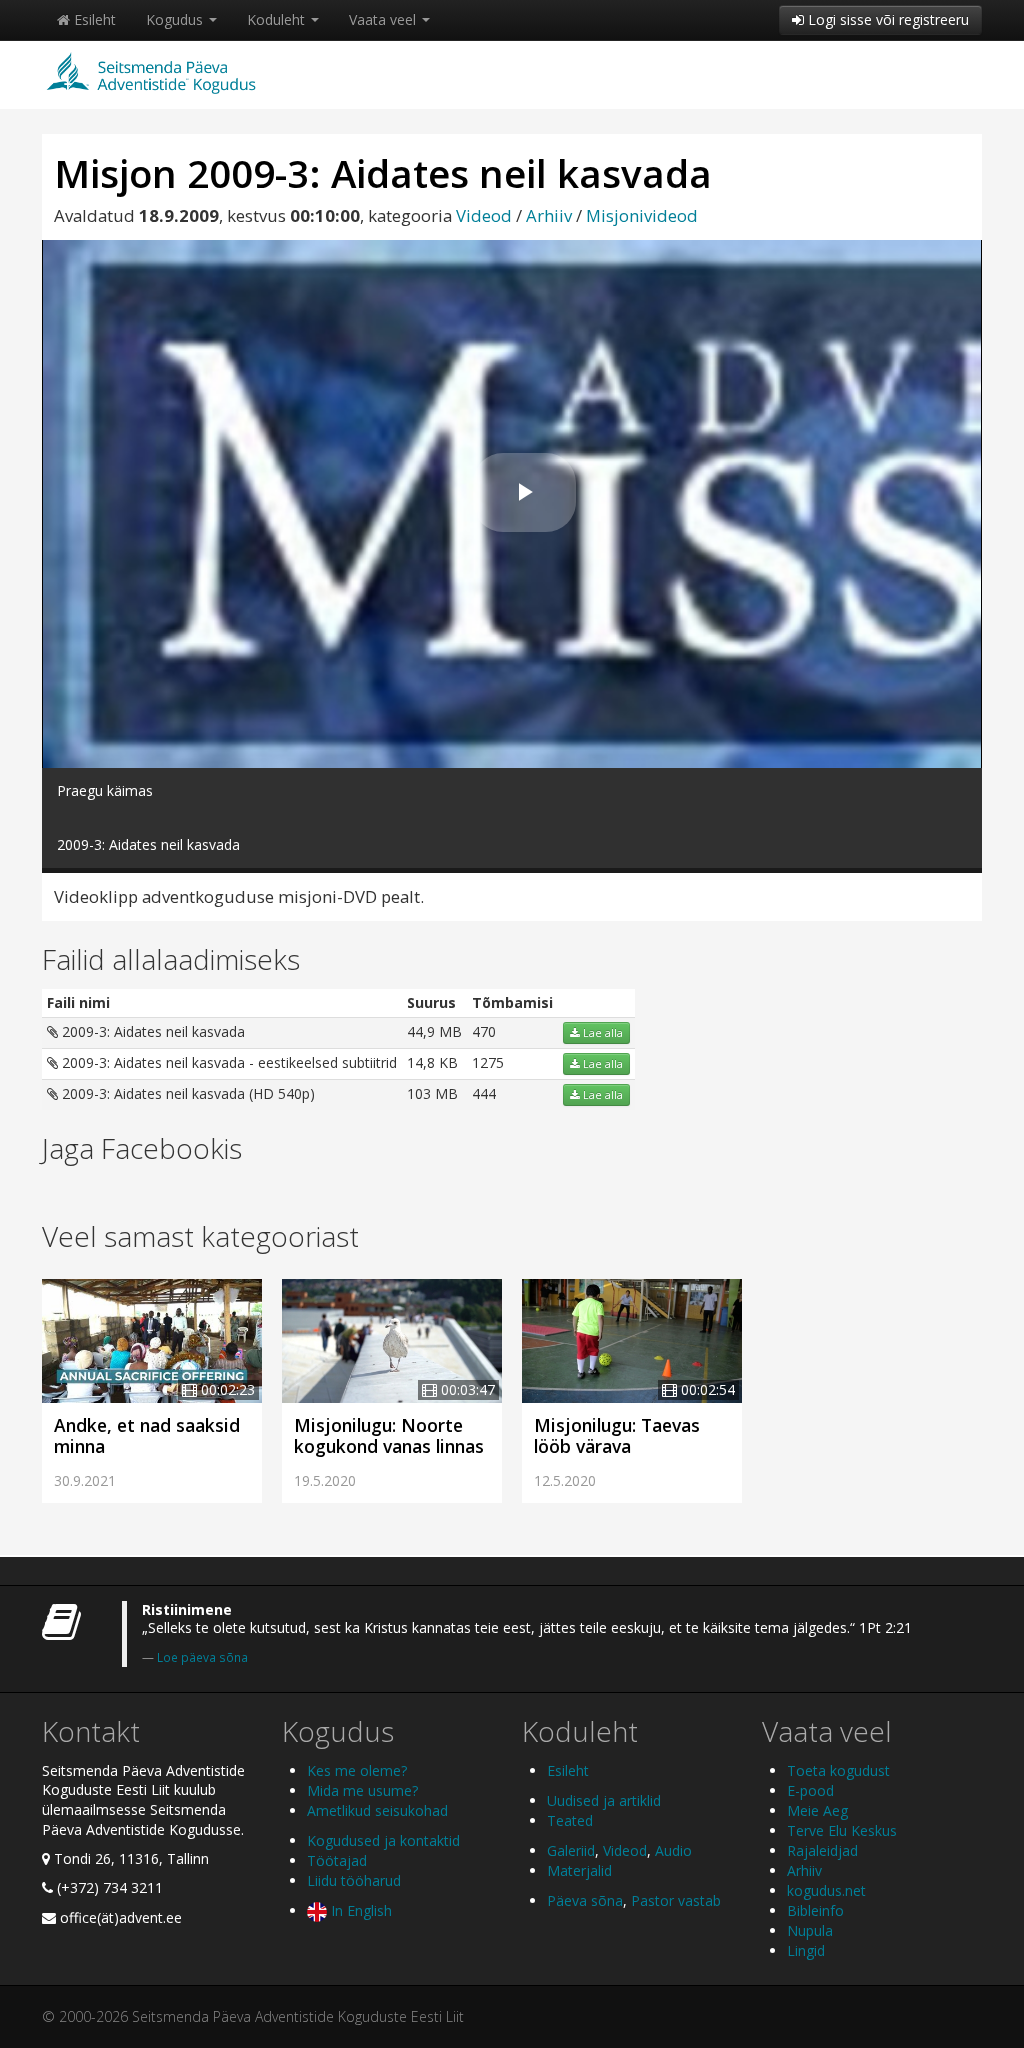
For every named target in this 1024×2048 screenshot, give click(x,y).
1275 (488, 1062)
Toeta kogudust (838, 1770)
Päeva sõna (585, 1900)
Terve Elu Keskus (842, 1830)
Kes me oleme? (357, 1770)
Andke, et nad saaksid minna (147, 1435)
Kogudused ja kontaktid (383, 1840)
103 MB (432, 1093)
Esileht (93, 19)
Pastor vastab (676, 1900)
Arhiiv (549, 215)
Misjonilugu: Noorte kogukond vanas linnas (389, 1435)
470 (484, 1031)
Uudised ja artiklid (604, 1800)
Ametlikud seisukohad (377, 1810)
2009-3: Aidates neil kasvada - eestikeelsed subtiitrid (227, 1062)
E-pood (810, 1790)
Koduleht (278, 19)
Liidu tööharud (354, 1880)
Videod (484, 215)
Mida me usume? (362, 1790)
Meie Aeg (817, 1810)
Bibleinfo (815, 1910)
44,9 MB (434, 1031)
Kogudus (176, 19)
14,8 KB (432, 1062)
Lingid (806, 1950)
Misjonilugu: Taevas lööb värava (617, 1435)
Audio (673, 1850)
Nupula (810, 1930)
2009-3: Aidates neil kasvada (151, 1031)
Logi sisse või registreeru (886, 19)
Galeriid (571, 1850)
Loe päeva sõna (202, 1657)
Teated (570, 1820)
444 (484, 1093)
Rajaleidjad (822, 1850)
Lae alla (601, 1033)
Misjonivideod (642, 215)
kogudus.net (826, 1890)
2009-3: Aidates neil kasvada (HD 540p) (186, 1093)
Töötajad (337, 1860)
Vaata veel (384, 19)
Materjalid (579, 1870)
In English (359, 1910)
